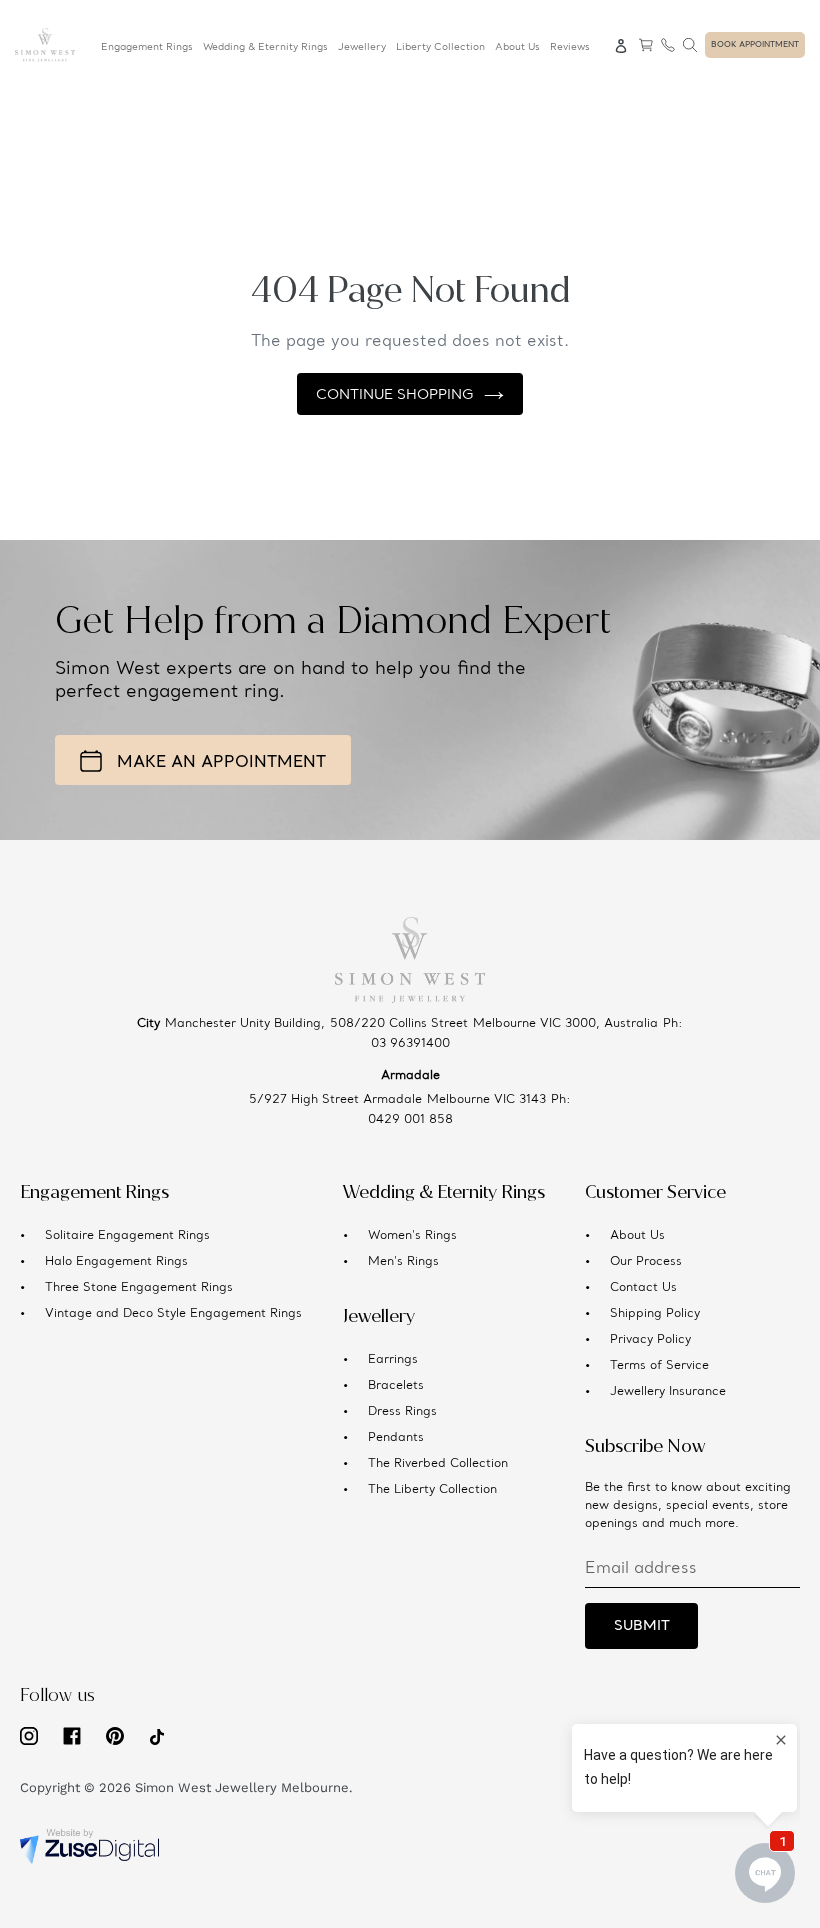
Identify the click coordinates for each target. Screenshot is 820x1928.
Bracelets (396, 1386)
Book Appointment (755, 45)
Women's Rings (412, 1236)
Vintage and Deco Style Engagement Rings (173, 1314)
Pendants (396, 1438)
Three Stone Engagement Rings (139, 1288)
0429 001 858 (410, 1120)
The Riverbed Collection (438, 1464)
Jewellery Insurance (668, 1392)
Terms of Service (659, 1366)
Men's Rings (403, 1262)
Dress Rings (402, 1412)
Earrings (393, 1360)
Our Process (646, 1262)
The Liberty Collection (432, 1490)
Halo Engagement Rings (116, 1262)
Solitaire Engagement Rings (127, 1236)
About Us (637, 1236)
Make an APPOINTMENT (221, 763)
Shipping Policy (655, 1314)
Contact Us (643, 1288)
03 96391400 (410, 1044)
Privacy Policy (650, 1340)
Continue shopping (395, 395)
